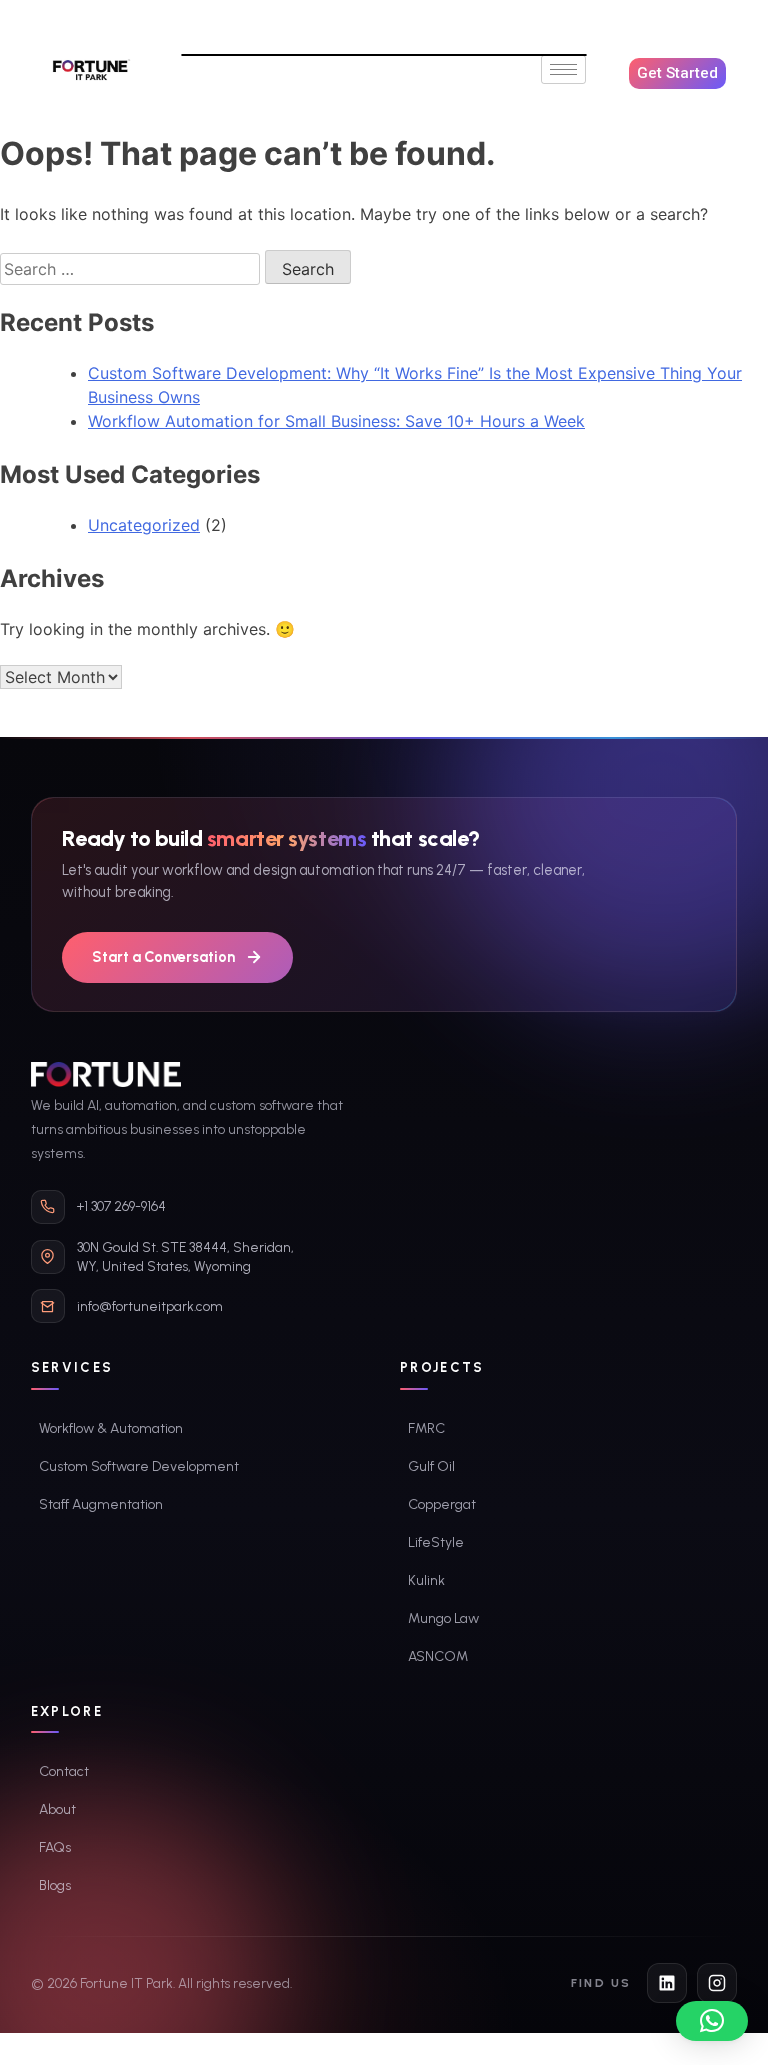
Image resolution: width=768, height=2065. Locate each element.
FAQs (55, 1847)
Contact (64, 1771)
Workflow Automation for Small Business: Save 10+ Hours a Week (336, 421)
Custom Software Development (139, 1466)
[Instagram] (717, 1983)
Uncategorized (144, 525)
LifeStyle (436, 1542)
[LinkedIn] (667, 1983)
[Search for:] (132, 269)
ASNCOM (438, 1656)
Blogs (55, 1885)
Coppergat (442, 1504)
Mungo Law (443, 1618)
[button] (712, 2021)
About (57, 1809)
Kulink (426, 1580)
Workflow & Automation (111, 1428)
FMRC (426, 1428)
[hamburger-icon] (563, 69)
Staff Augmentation (101, 1504)
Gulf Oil (431, 1466)
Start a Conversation (163, 957)
